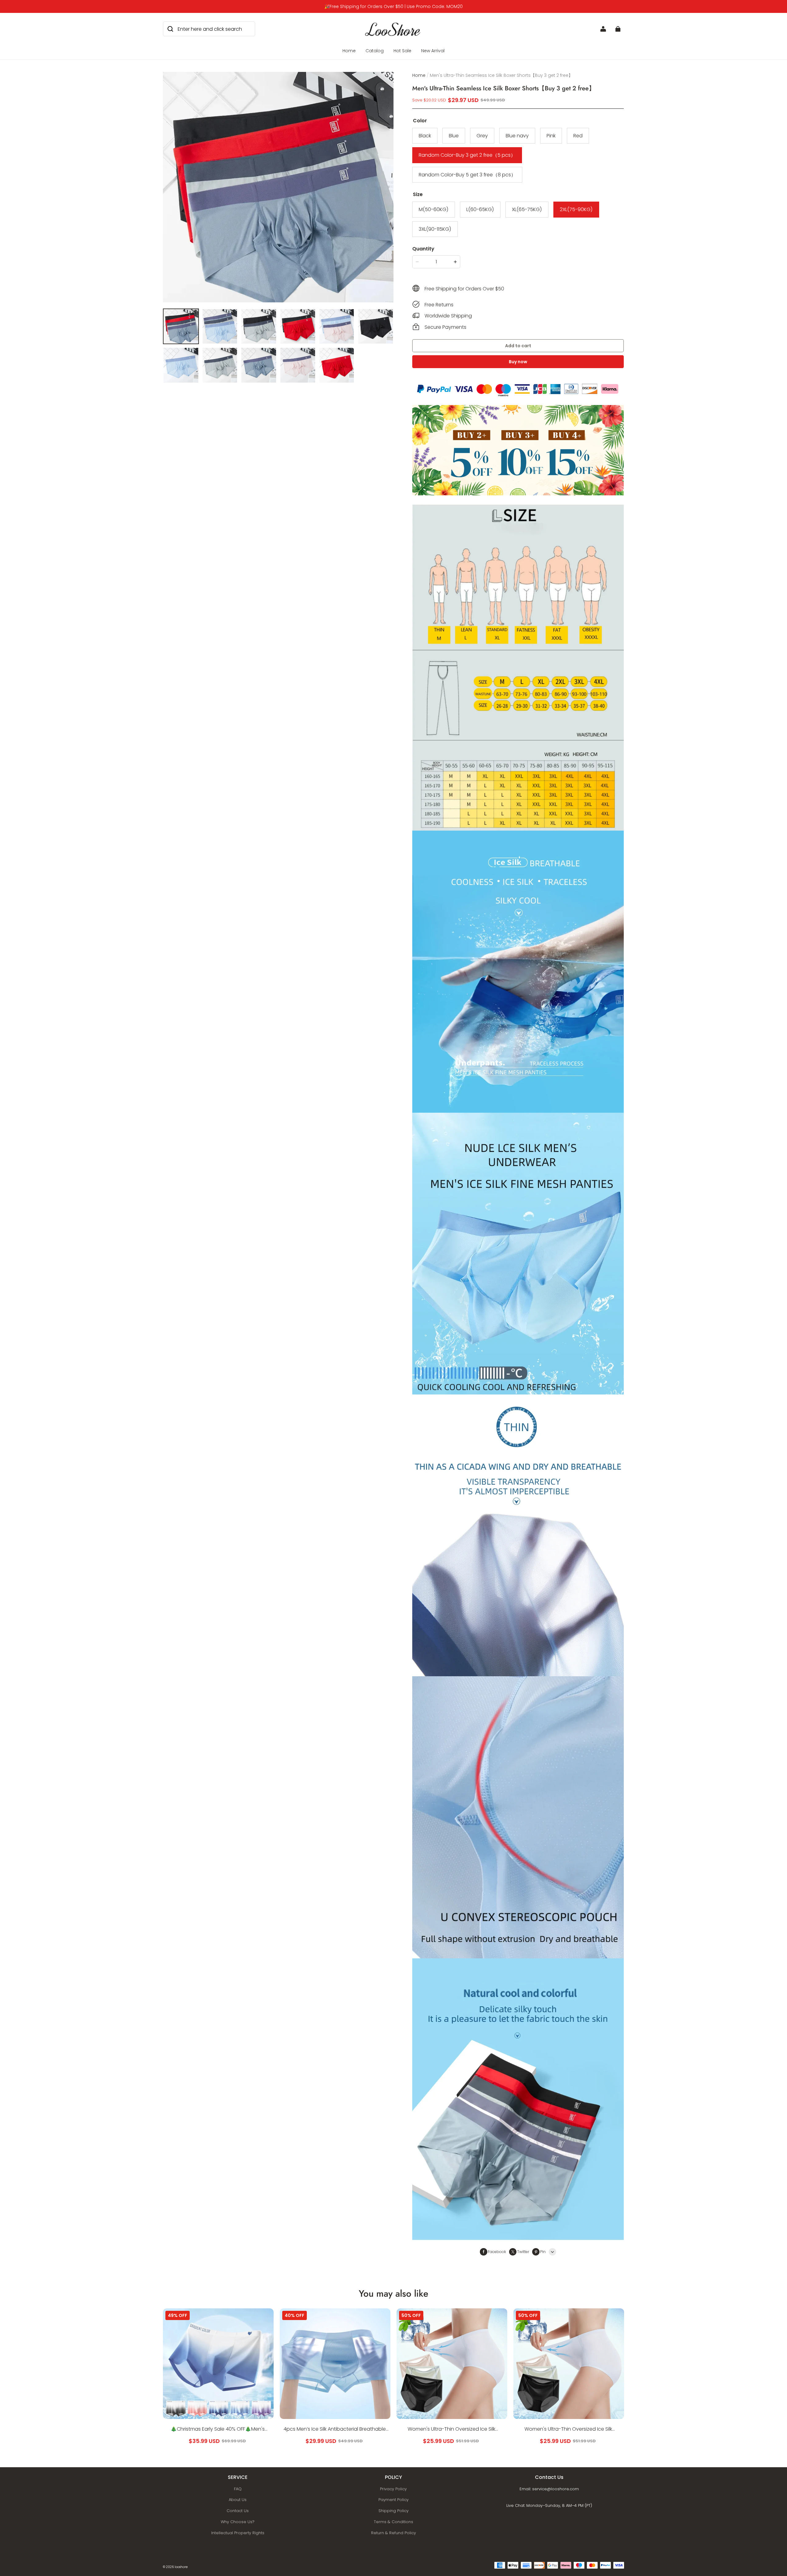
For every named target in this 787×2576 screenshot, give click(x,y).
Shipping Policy (393, 2511)
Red (578, 136)
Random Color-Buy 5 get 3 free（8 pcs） (467, 175)
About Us (238, 2500)
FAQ (238, 2489)
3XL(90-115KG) (435, 229)
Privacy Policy (393, 2489)
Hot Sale (402, 51)
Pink (551, 136)
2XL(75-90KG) (576, 209)
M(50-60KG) (434, 209)
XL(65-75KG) (527, 209)
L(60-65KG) (480, 209)
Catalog (375, 51)
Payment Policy (393, 2500)
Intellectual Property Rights (238, 2533)
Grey (482, 136)
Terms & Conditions (393, 2522)
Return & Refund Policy (393, 2533)
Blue (454, 136)
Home (349, 51)
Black (425, 136)
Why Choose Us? (238, 2522)
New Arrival (433, 51)
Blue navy (517, 136)
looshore (181, 2567)
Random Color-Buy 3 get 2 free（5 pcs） (467, 155)
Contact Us (238, 2511)
